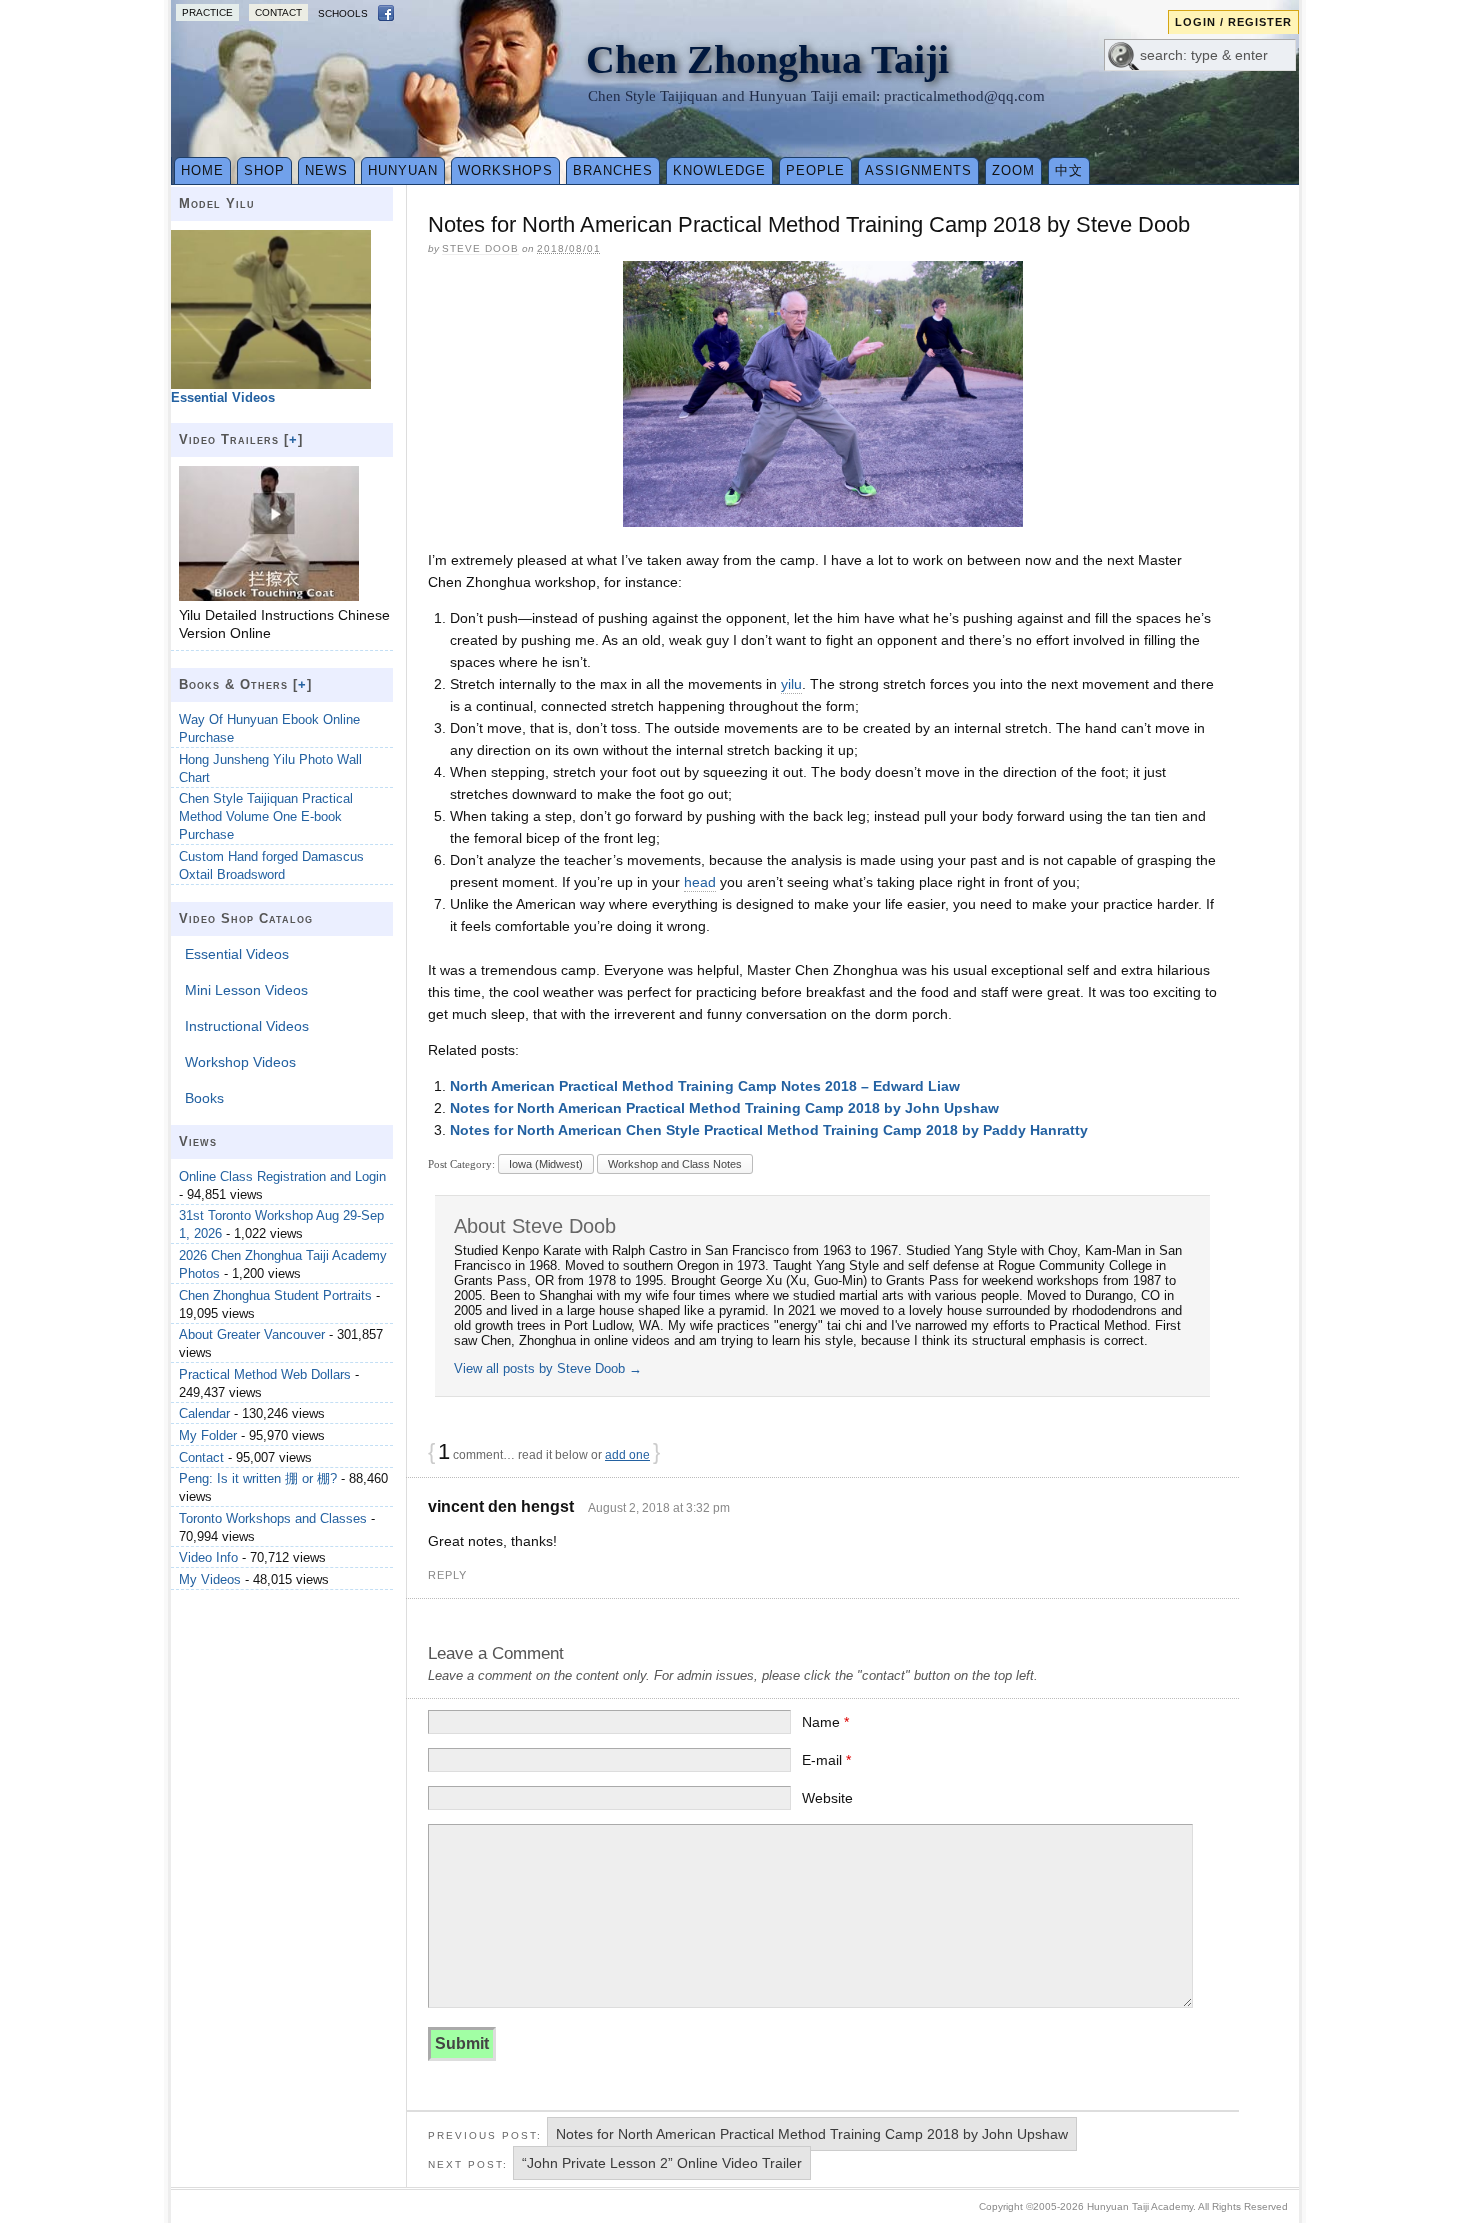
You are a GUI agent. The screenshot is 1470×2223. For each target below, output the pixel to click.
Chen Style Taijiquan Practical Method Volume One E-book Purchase (266, 816)
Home (202, 170)
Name (825, 1722)
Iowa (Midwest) (546, 1164)
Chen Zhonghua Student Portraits (275, 1295)
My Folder (208, 1435)
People (815, 170)
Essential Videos (237, 954)
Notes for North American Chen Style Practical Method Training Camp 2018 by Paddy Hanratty (769, 1130)
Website (827, 1798)
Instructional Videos (247, 1026)
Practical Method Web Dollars (265, 1374)
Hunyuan (403, 170)
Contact (278, 12)
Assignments (918, 170)
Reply (447, 1575)
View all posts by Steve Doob (548, 1368)
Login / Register (1233, 22)
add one (627, 1455)
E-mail (826, 1760)
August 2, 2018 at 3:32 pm (659, 1508)
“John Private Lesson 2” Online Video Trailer (662, 2163)
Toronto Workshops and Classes (273, 1518)
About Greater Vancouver (252, 1334)
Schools (343, 13)
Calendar (204, 1413)
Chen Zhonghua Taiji (767, 59)
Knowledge (719, 170)
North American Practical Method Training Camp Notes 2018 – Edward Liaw (705, 1086)
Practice (207, 12)
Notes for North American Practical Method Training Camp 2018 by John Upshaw (724, 1108)
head (700, 882)
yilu (791, 684)
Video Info (208, 1557)
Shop (264, 170)
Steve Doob (480, 248)
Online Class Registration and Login (282, 1176)
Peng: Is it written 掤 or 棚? (258, 1478)
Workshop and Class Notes (675, 1164)
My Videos (210, 1579)
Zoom (1013, 170)
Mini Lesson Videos (246, 990)
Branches (613, 170)
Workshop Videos (240, 1062)
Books (204, 1098)
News (326, 170)
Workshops (505, 170)
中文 (1069, 170)
